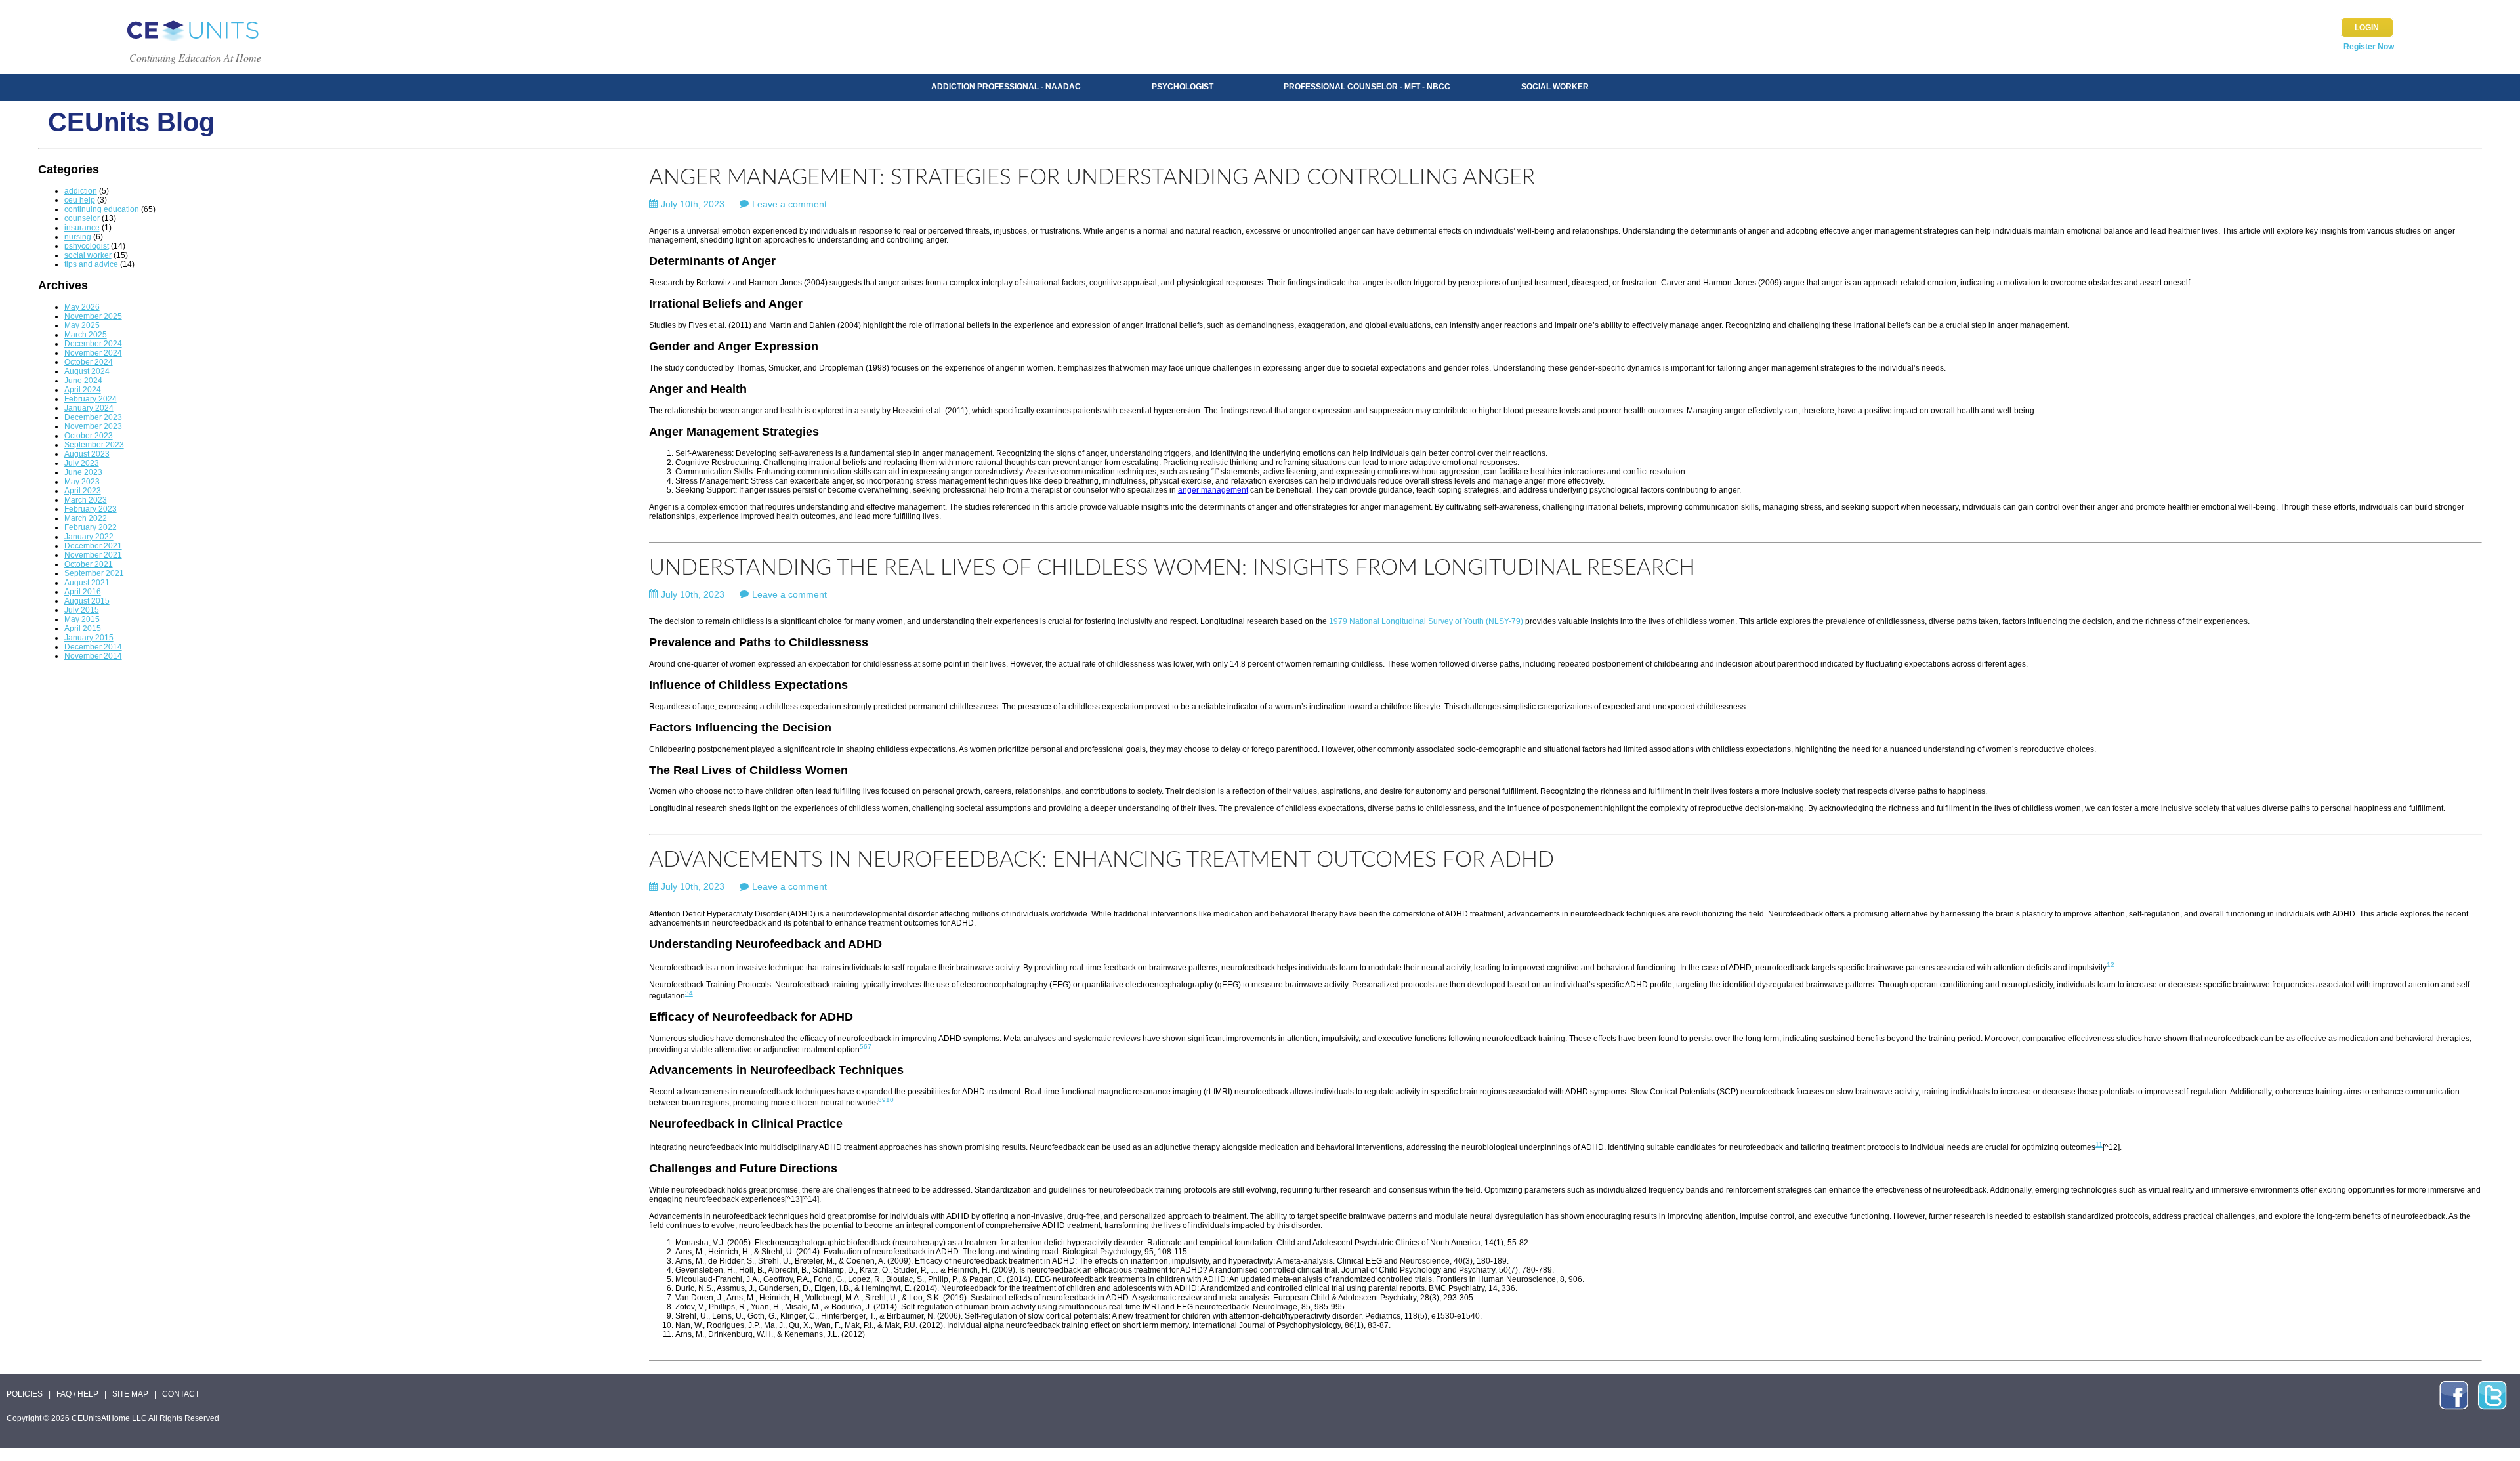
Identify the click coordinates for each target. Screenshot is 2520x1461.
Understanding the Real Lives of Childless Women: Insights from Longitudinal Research (1172, 568)
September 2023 (94, 445)
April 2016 (83, 592)
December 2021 (93, 546)
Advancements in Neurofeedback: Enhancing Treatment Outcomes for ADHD (1102, 860)
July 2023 (82, 463)
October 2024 (89, 362)
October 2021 (89, 564)
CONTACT (181, 1394)
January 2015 (89, 638)
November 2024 (93, 353)
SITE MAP (130, 1394)
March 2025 (86, 335)
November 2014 (93, 656)
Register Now (2369, 47)
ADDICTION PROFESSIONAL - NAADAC (1006, 87)
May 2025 (82, 325)
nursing (78, 237)
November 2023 (93, 426)
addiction (81, 191)
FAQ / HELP (77, 1394)
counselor (82, 218)
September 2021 (94, 573)
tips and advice (91, 264)
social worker (88, 255)
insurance (82, 228)
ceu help (80, 200)
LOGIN (2367, 28)
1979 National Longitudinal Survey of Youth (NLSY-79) (1426, 621)
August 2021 (87, 583)
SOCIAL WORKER (1555, 87)
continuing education (102, 209)
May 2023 (82, 482)
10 (890, 1100)
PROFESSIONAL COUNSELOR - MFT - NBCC (1367, 87)
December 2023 (93, 417)
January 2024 (89, 408)
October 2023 (89, 436)
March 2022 (86, 518)
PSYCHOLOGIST (1183, 87)
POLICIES (25, 1394)
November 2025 (93, 316)
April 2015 (83, 628)
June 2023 (83, 472)
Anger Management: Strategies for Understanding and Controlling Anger (1092, 177)
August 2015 (87, 601)
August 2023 (87, 454)
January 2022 (89, 537)
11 (2099, 1144)
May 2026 (82, 307)
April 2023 (83, 491)
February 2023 (91, 509)
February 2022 (91, 527)
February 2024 (91, 399)
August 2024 (87, 371)
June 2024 (83, 381)
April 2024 (83, 390)
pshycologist (87, 246)
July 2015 (82, 610)
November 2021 (93, 555)
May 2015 (82, 619)
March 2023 (86, 500)
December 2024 (93, 344)
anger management (1213, 490)
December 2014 (93, 647)
